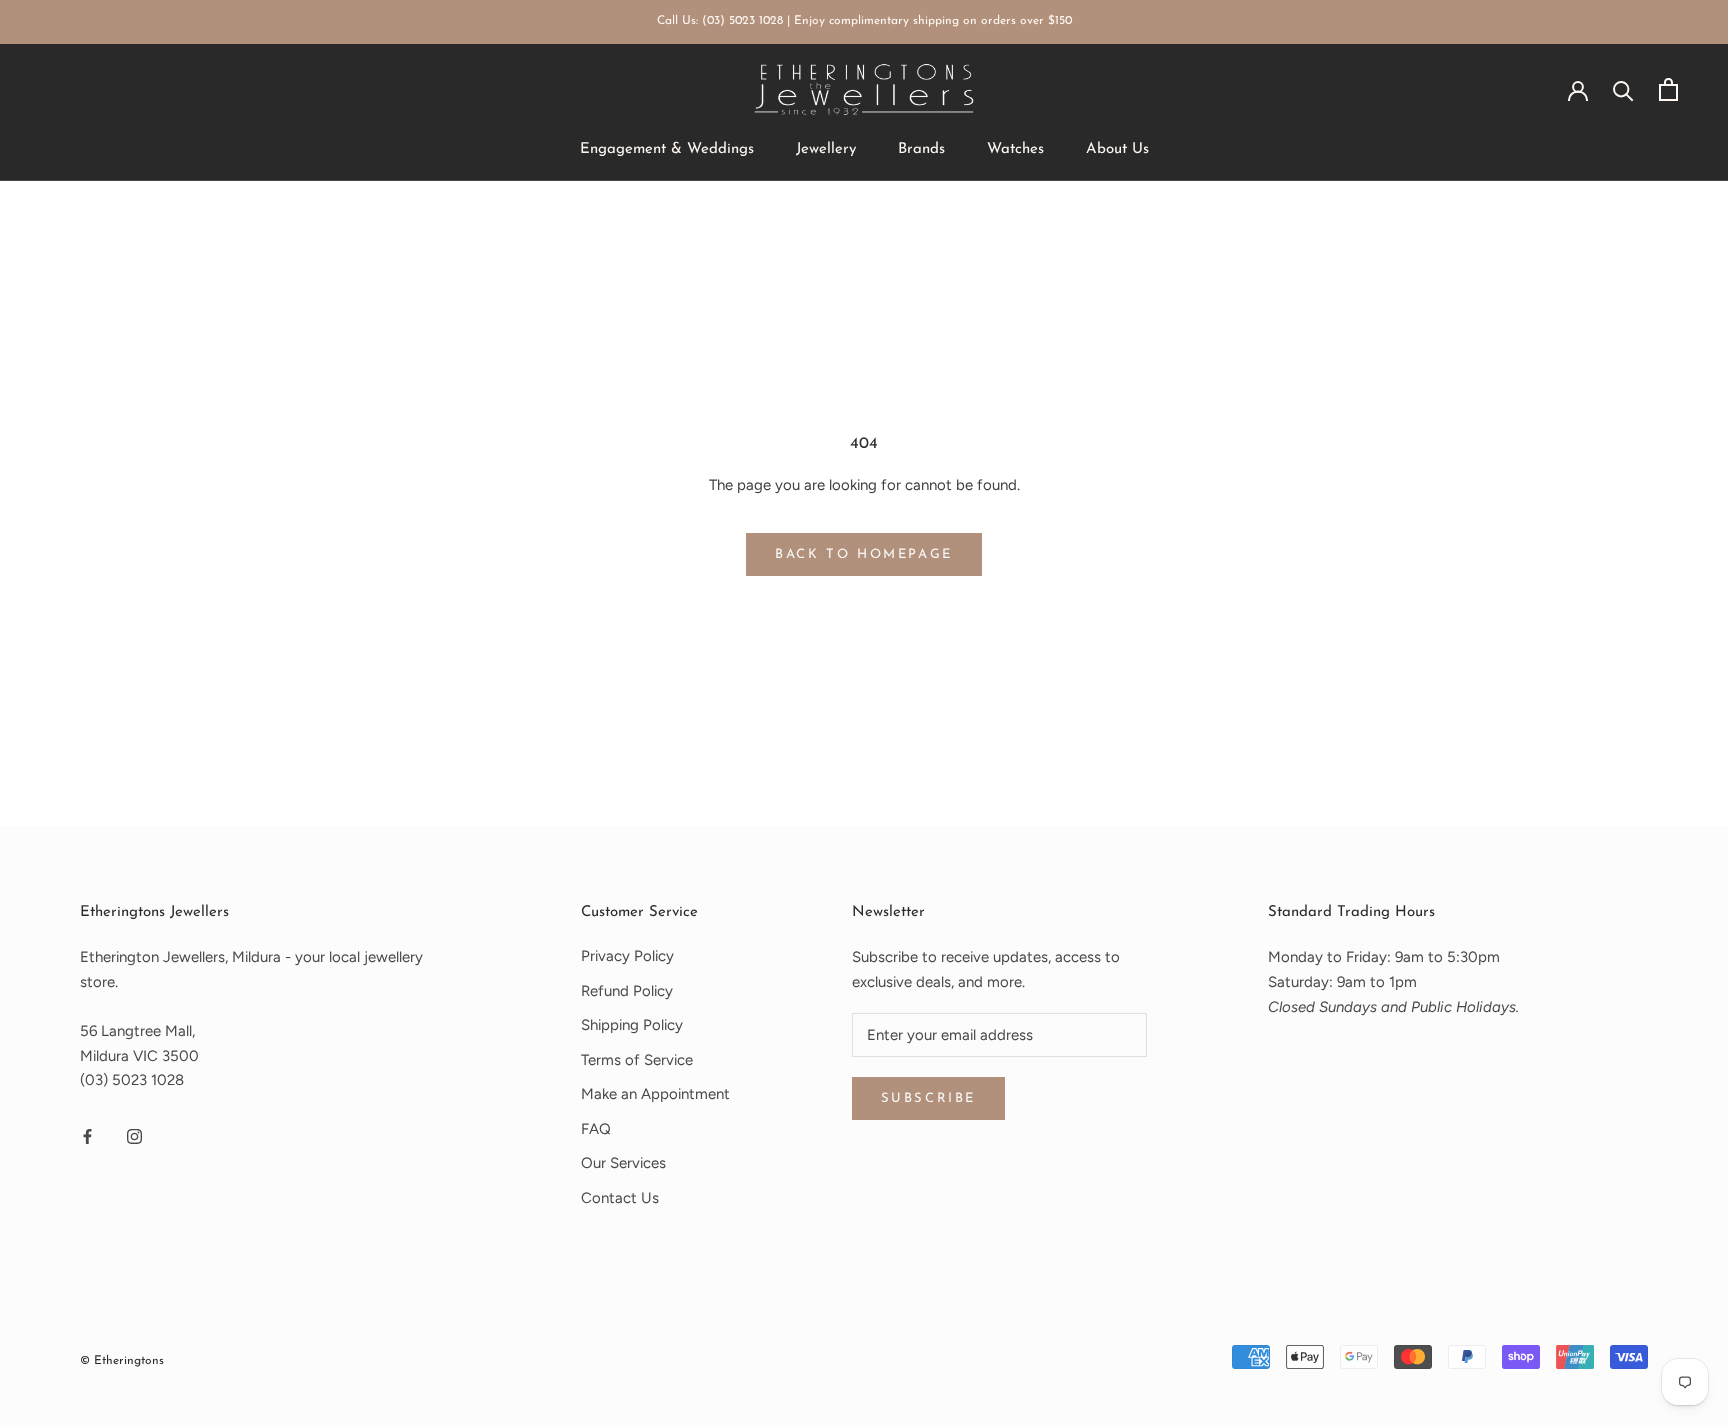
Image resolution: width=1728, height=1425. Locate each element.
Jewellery (826, 149)
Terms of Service (637, 1060)
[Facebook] (87, 1135)
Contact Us (620, 1198)
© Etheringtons (122, 1361)
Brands (921, 149)
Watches (1015, 149)
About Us (1117, 149)
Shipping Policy (632, 1025)
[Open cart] (1668, 89)
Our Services (623, 1163)
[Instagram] (134, 1135)
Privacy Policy (627, 956)
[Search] (1623, 89)
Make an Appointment (655, 1094)
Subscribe (928, 1098)
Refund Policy (627, 991)
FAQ (596, 1129)
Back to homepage (864, 554)
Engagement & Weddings (667, 149)
